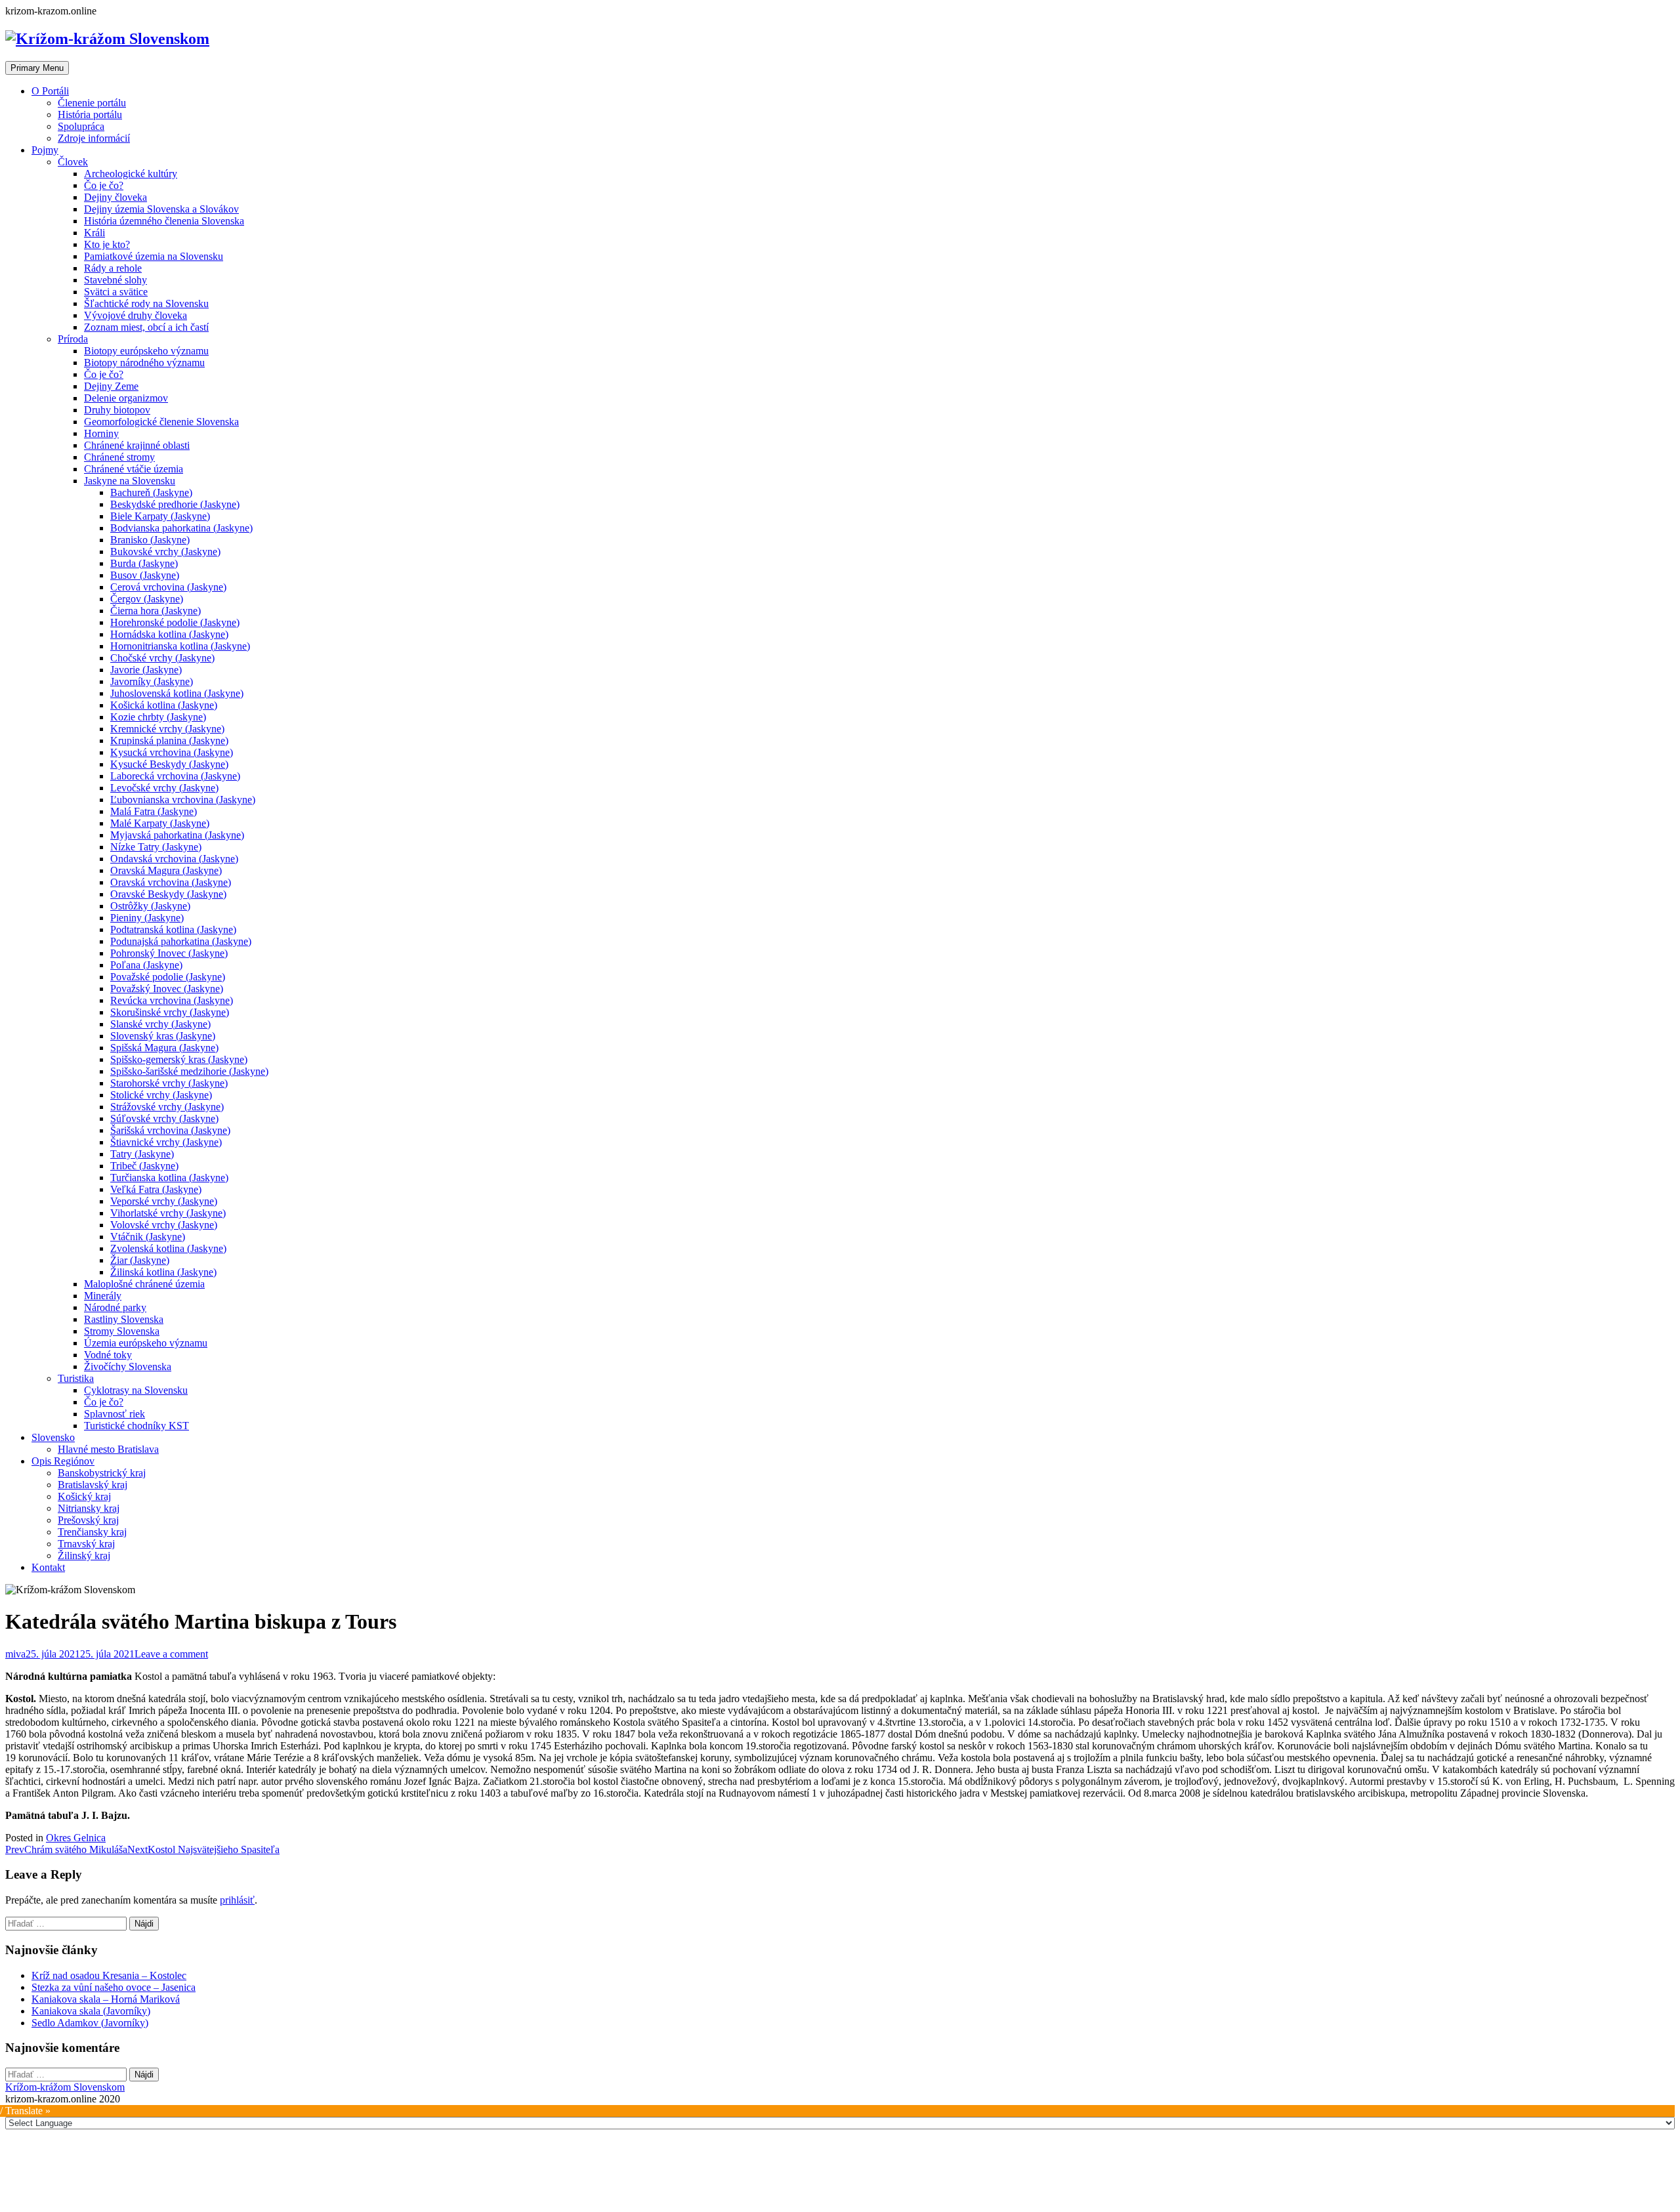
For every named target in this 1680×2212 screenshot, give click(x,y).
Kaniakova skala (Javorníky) (91, 2011)
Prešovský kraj (88, 1520)
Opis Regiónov (63, 1461)
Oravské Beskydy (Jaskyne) (168, 894)
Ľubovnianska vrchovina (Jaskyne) (183, 800)
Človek (73, 162)
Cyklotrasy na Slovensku (136, 1390)
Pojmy (45, 150)
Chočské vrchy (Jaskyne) (162, 658)
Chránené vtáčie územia (134, 469)
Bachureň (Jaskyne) (151, 492)
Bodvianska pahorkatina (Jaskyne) (181, 528)
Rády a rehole (113, 268)
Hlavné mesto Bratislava (108, 1449)
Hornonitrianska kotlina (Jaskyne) (180, 646)
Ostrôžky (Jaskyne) (150, 906)
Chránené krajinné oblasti (137, 445)
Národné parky (115, 1307)
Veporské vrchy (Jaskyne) (164, 1201)
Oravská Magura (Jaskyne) (166, 870)
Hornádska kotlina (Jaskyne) (169, 634)
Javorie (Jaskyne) (146, 670)
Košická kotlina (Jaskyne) (164, 705)
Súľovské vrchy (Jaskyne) (164, 1118)
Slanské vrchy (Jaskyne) (160, 1024)
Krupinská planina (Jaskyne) (169, 741)
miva (15, 1654)
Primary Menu (37, 68)
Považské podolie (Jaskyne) (168, 977)
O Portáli (50, 91)
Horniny (101, 433)
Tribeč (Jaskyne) (144, 1166)
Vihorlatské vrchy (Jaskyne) (168, 1213)
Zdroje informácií (94, 138)
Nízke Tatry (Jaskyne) (156, 847)
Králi (94, 233)
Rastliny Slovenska (124, 1319)
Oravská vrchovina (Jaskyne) (171, 882)
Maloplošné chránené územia (144, 1284)
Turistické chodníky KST (136, 1426)
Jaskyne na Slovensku (130, 481)
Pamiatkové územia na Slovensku (154, 256)
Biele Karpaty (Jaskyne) (160, 516)
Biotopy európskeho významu (146, 351)
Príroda (73, 339)
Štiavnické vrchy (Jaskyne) (166, 1142)
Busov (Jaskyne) (145, 575)
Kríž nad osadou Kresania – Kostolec (109, 1975)
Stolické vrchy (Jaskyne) (161, 1095)
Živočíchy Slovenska (128, 1367)
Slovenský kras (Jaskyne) (163, 1036)
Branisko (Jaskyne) (150, 540)
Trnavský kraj (86, 1544)
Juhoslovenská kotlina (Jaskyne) (177, 693)
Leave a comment (171, 1654)
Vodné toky (108, 1355)
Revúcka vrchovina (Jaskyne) (172, 1000)
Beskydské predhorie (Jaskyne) (175, 504)
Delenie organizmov (126, 398)
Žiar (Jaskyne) (140, 1260)
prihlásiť (237, 1900)
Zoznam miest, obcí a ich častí (146, 327)
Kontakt (48, 1567)
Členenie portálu (92, 103)
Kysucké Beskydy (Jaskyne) (169, 764)
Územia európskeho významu (146, 1343)
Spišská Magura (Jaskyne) (164, 1048)
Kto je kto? (107, 244)
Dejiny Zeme (111, 386)
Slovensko (53, 1437)
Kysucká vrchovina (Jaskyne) (172, 752)
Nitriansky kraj (89, 1508)
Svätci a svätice (116, 292)
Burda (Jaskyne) (144, 563)
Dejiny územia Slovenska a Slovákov (161, 209)
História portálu (90, 115)
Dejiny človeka (115, 197)
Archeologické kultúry (131, 174)
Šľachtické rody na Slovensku (146, 303)
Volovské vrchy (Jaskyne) (164, 1225)
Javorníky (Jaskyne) (152, 681)
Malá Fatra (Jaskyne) (154, 811)
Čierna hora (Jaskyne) (156, 611)
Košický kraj (84, 1496)
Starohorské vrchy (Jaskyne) (169, 1083)
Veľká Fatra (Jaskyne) (156, 1189)
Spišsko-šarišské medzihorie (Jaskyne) (189, 1071)
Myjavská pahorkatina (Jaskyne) (177, 835)
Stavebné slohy (115, 280)
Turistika (76, 1378)
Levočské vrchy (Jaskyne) (164, 788)
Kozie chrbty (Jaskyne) (158, 717)
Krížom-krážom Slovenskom (65, 2087)
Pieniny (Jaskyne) (147, 918)
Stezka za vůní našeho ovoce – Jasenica (114, 1987)
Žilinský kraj (84, 1555)
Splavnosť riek (115, 1414)
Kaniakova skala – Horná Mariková (106, 1999)
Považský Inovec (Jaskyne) (167, 989)
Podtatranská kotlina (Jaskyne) (173, 929)
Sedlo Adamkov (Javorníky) (90, 2023)
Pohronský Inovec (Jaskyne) (169, 953)
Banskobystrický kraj (102, 1473)
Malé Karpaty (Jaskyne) (160, 823)
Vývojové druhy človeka (136, 315)
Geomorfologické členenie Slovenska (161, 422)
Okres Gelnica (76, 1838)
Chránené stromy (119, 457)
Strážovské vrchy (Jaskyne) (167, 1107)
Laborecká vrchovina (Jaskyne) (175, 776)
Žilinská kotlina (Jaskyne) (163, 1272)
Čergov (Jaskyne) (147, 599)
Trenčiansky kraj (92, 1532)
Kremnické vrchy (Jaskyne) (167, 729)
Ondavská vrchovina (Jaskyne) (174, 859)
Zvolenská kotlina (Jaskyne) (168, 1248)
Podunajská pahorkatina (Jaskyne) (181, 941)
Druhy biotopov (117, 410)
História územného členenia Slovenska (164, 221)
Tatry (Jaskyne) (142, 1154)
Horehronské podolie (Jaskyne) (175, 622)
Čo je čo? (104, 185)
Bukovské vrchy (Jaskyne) (165, 552)
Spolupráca (81, 126)
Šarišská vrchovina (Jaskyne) (170, 1130)
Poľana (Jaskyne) (146, 965)
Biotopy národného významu (144, 363)
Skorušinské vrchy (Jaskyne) (170, 1012)
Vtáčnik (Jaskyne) (148, 1237)
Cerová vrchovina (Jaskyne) (168, 587)
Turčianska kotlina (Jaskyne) (169, 1178)
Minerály (103, 1296)
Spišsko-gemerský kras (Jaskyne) (179, 1059)
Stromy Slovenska (122, 1331)
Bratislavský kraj (93, 1485)
